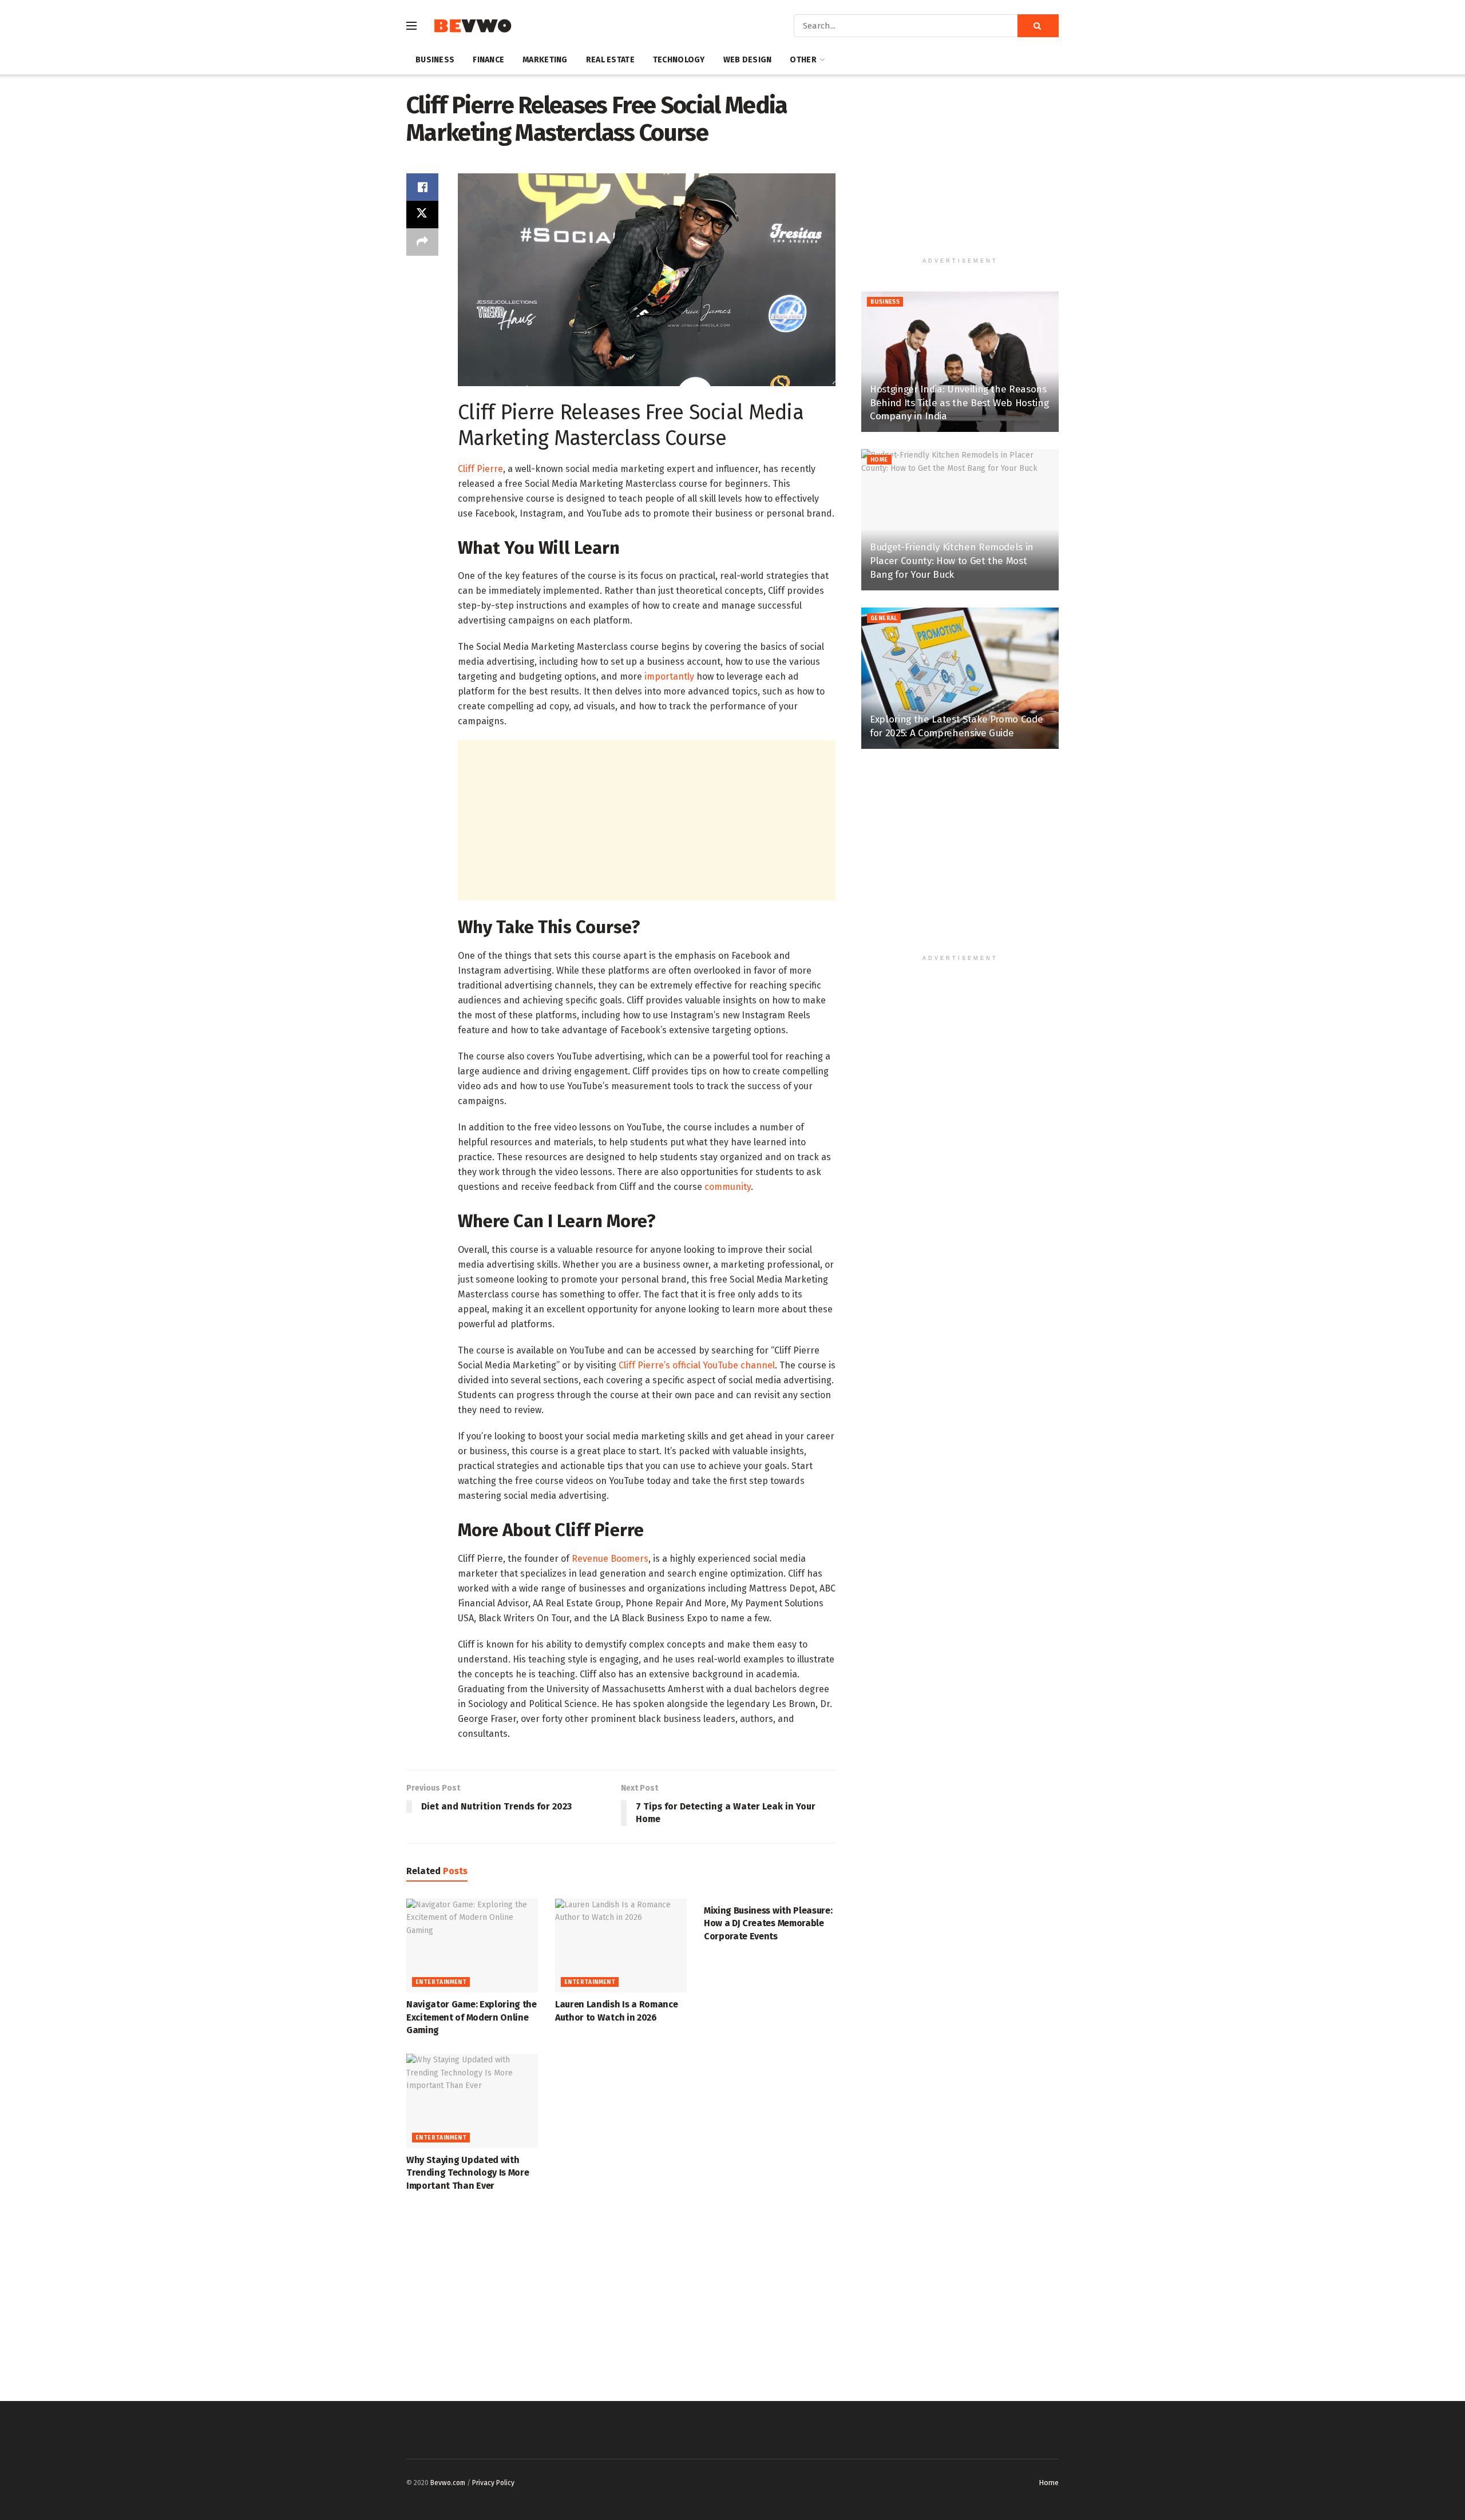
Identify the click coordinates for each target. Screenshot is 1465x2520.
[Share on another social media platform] (422, 242)
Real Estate (610, 60)
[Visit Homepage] (472, 26)
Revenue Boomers (610, 1559)
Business (435, 60)
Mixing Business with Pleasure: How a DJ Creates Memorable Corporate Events (768, 1923)
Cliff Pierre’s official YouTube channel (697, 1365)
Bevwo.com (448, 2483)
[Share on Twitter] (422, 215)
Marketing (545, 60)
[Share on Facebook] (422, 187)
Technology (679, 60)
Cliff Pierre (480, 469)
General (884, 618)
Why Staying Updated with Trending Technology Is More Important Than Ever (468, 2173)
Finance (488, 60)
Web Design (748, 60)
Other (803, 60)
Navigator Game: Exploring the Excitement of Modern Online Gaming (472, 2017)
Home (879, 460)
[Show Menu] (411, 26)
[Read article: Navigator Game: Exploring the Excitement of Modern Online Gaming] (472, 1946)
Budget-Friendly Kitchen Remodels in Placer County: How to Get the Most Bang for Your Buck (952, 561)
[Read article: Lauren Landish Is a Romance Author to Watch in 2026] (621, 1946)
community (728, 1187)
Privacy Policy (493, 2483)
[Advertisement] (647, 820)
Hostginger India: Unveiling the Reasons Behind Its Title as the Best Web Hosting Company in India (959, 403)
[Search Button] (1038, 26)
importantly (669, 676)
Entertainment (441, 1982)
